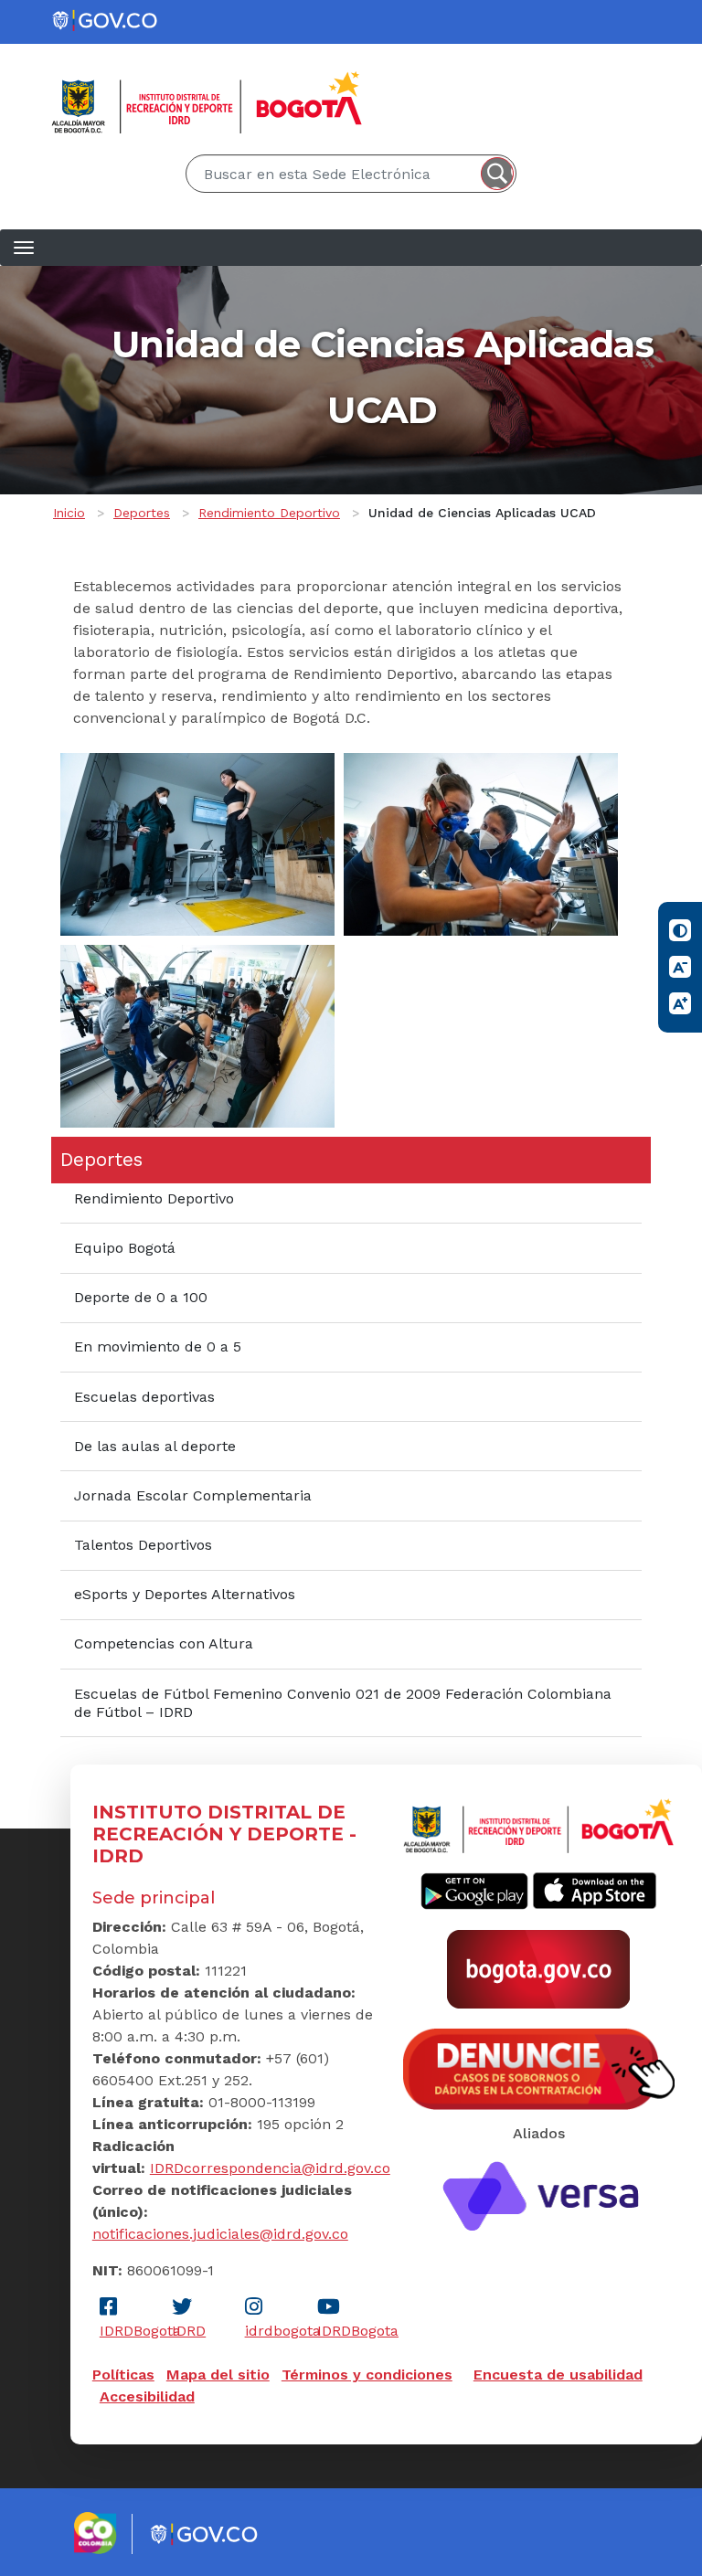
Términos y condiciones (367, 2375)
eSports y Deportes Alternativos (185, 1594)
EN (624, 52)
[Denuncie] (539, 2068)
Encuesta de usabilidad (558, 2375)
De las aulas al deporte (155, 1446)
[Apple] (595, 1890)
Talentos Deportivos (143, 1545)
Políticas (123, 2375)
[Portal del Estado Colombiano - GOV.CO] (106, 21)
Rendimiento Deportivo (269, 513)
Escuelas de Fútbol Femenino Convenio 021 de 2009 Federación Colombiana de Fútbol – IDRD (343, 1703)
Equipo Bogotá (125, 1248)
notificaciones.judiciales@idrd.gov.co (220, 2234)
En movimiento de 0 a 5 (158, 1346)
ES (649, 52)
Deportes (142, 513)
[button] (197, 843)
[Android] (474, 1890)
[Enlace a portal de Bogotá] (538, 1967)
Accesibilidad (147, 2396)
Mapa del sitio (218, 2375)
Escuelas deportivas (144, 1397)
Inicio (69, 513)
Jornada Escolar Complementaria (193, 1495)
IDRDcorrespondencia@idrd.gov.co (270, 2168)
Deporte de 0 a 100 (141, 1297)
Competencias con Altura (164, 1643)
